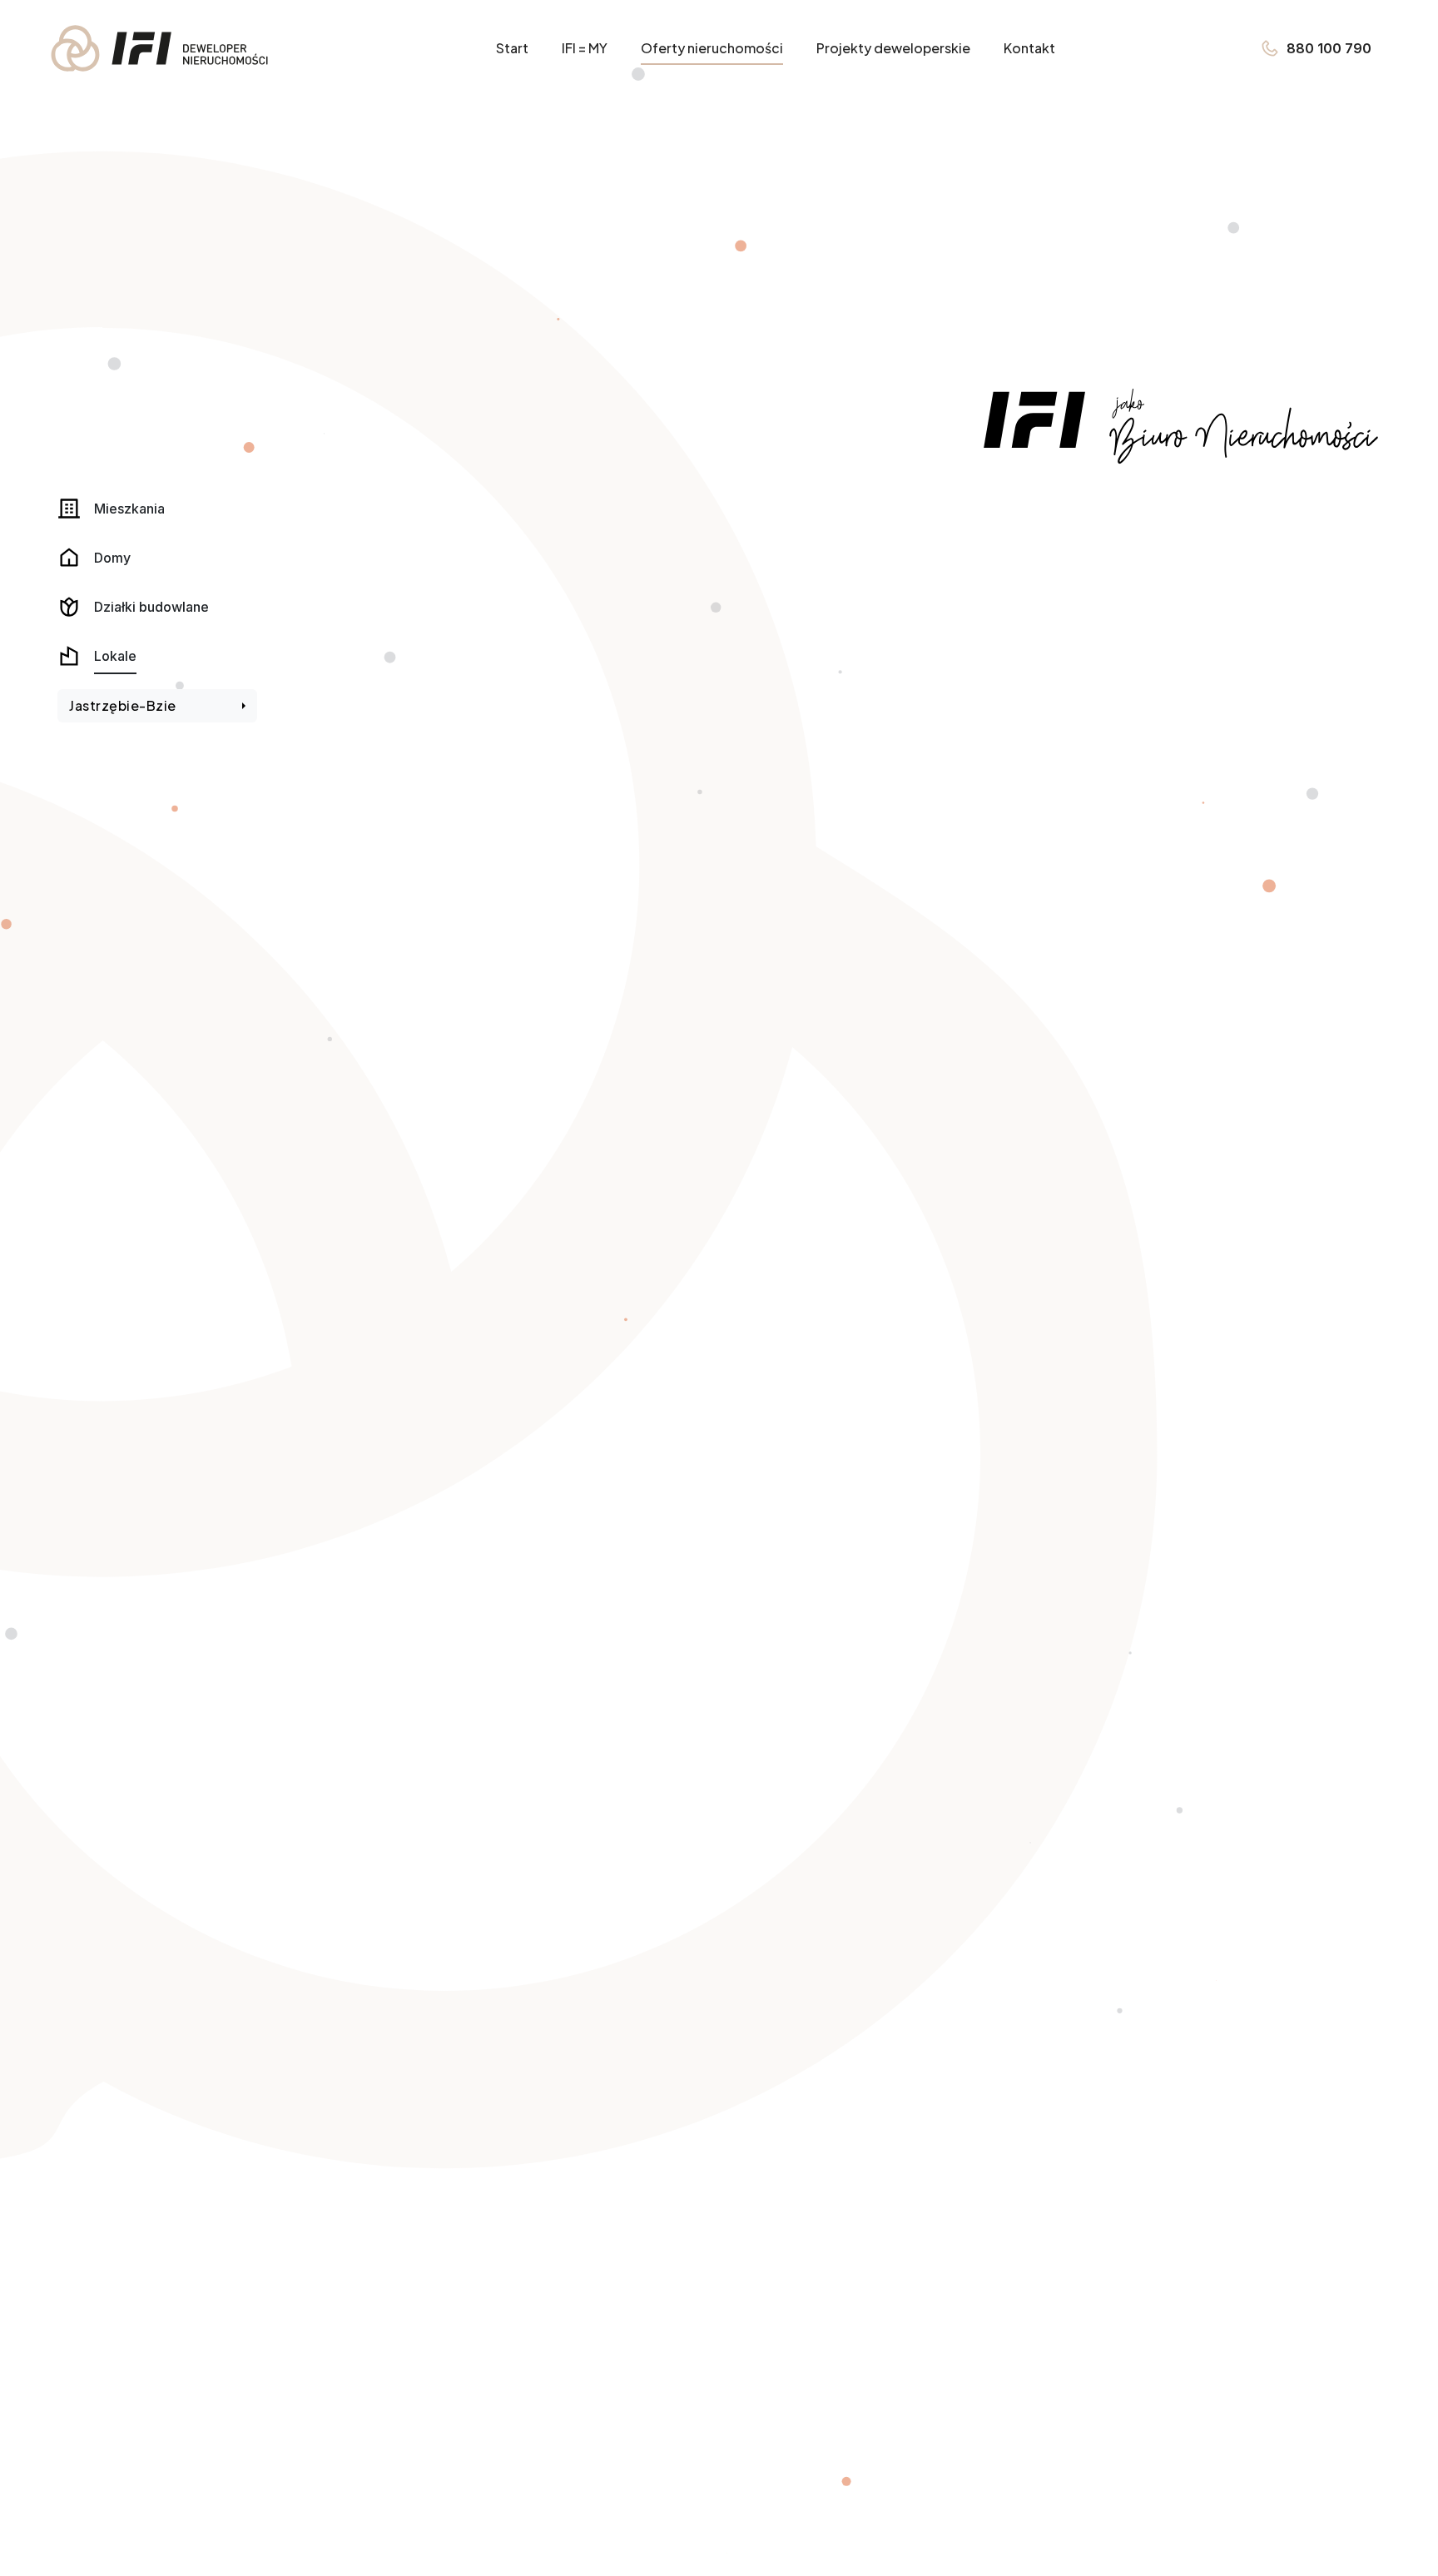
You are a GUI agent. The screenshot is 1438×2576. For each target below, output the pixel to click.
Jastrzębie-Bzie (123, 705)
